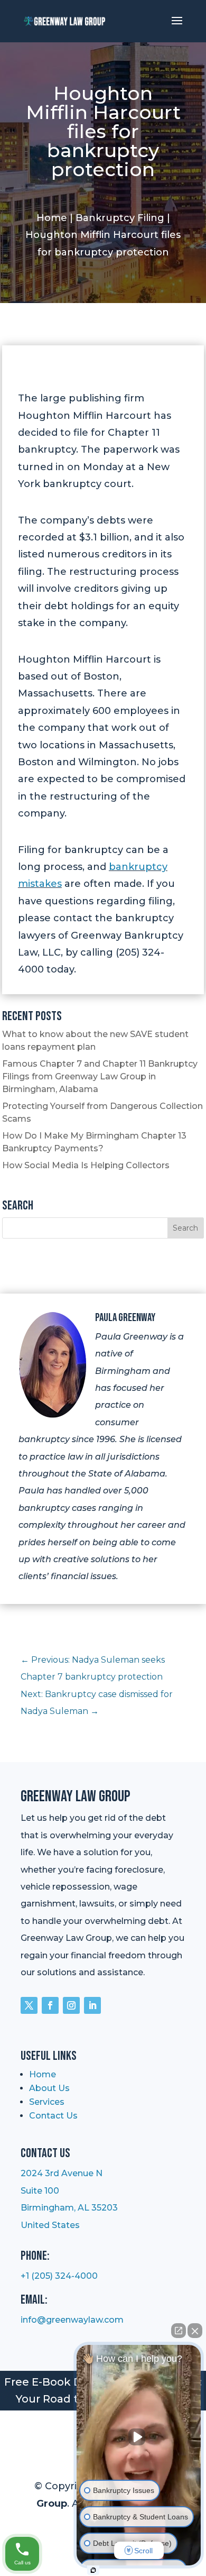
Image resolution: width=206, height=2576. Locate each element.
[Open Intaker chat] (93, 2570)
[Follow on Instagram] (71, 2005)
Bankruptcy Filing (120, 218)
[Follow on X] (29, 2005)
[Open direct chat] (179, 2331)
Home (52, 218)
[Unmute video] (139, 2437)
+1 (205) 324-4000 (59, 2276)
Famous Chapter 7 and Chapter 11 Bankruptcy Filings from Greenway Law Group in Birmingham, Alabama (100, 1076)
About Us (49, 2088)
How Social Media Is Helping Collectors (86, 1165)
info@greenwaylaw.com (72, 2320)
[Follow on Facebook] (50, 2005)
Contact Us (53, 2116)
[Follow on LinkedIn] (92, 2005)
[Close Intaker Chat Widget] (195, 2331)
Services (47, 2102)
